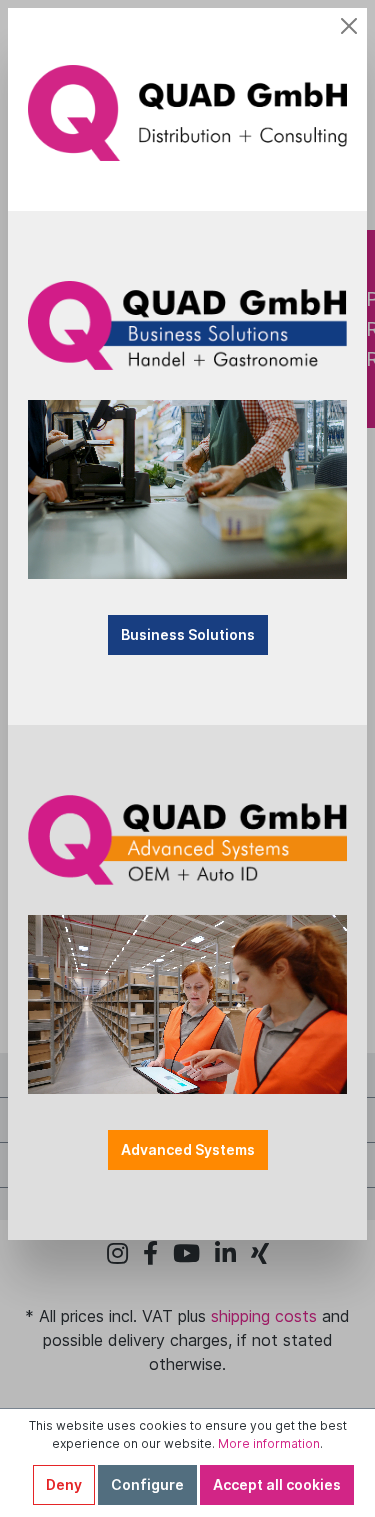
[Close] (349, 26)
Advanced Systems (188, 1149)
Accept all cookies (277, 1484)
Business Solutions (188, 634)
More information (269, 1443)
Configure (147, 1484)
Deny (64, 1484)
